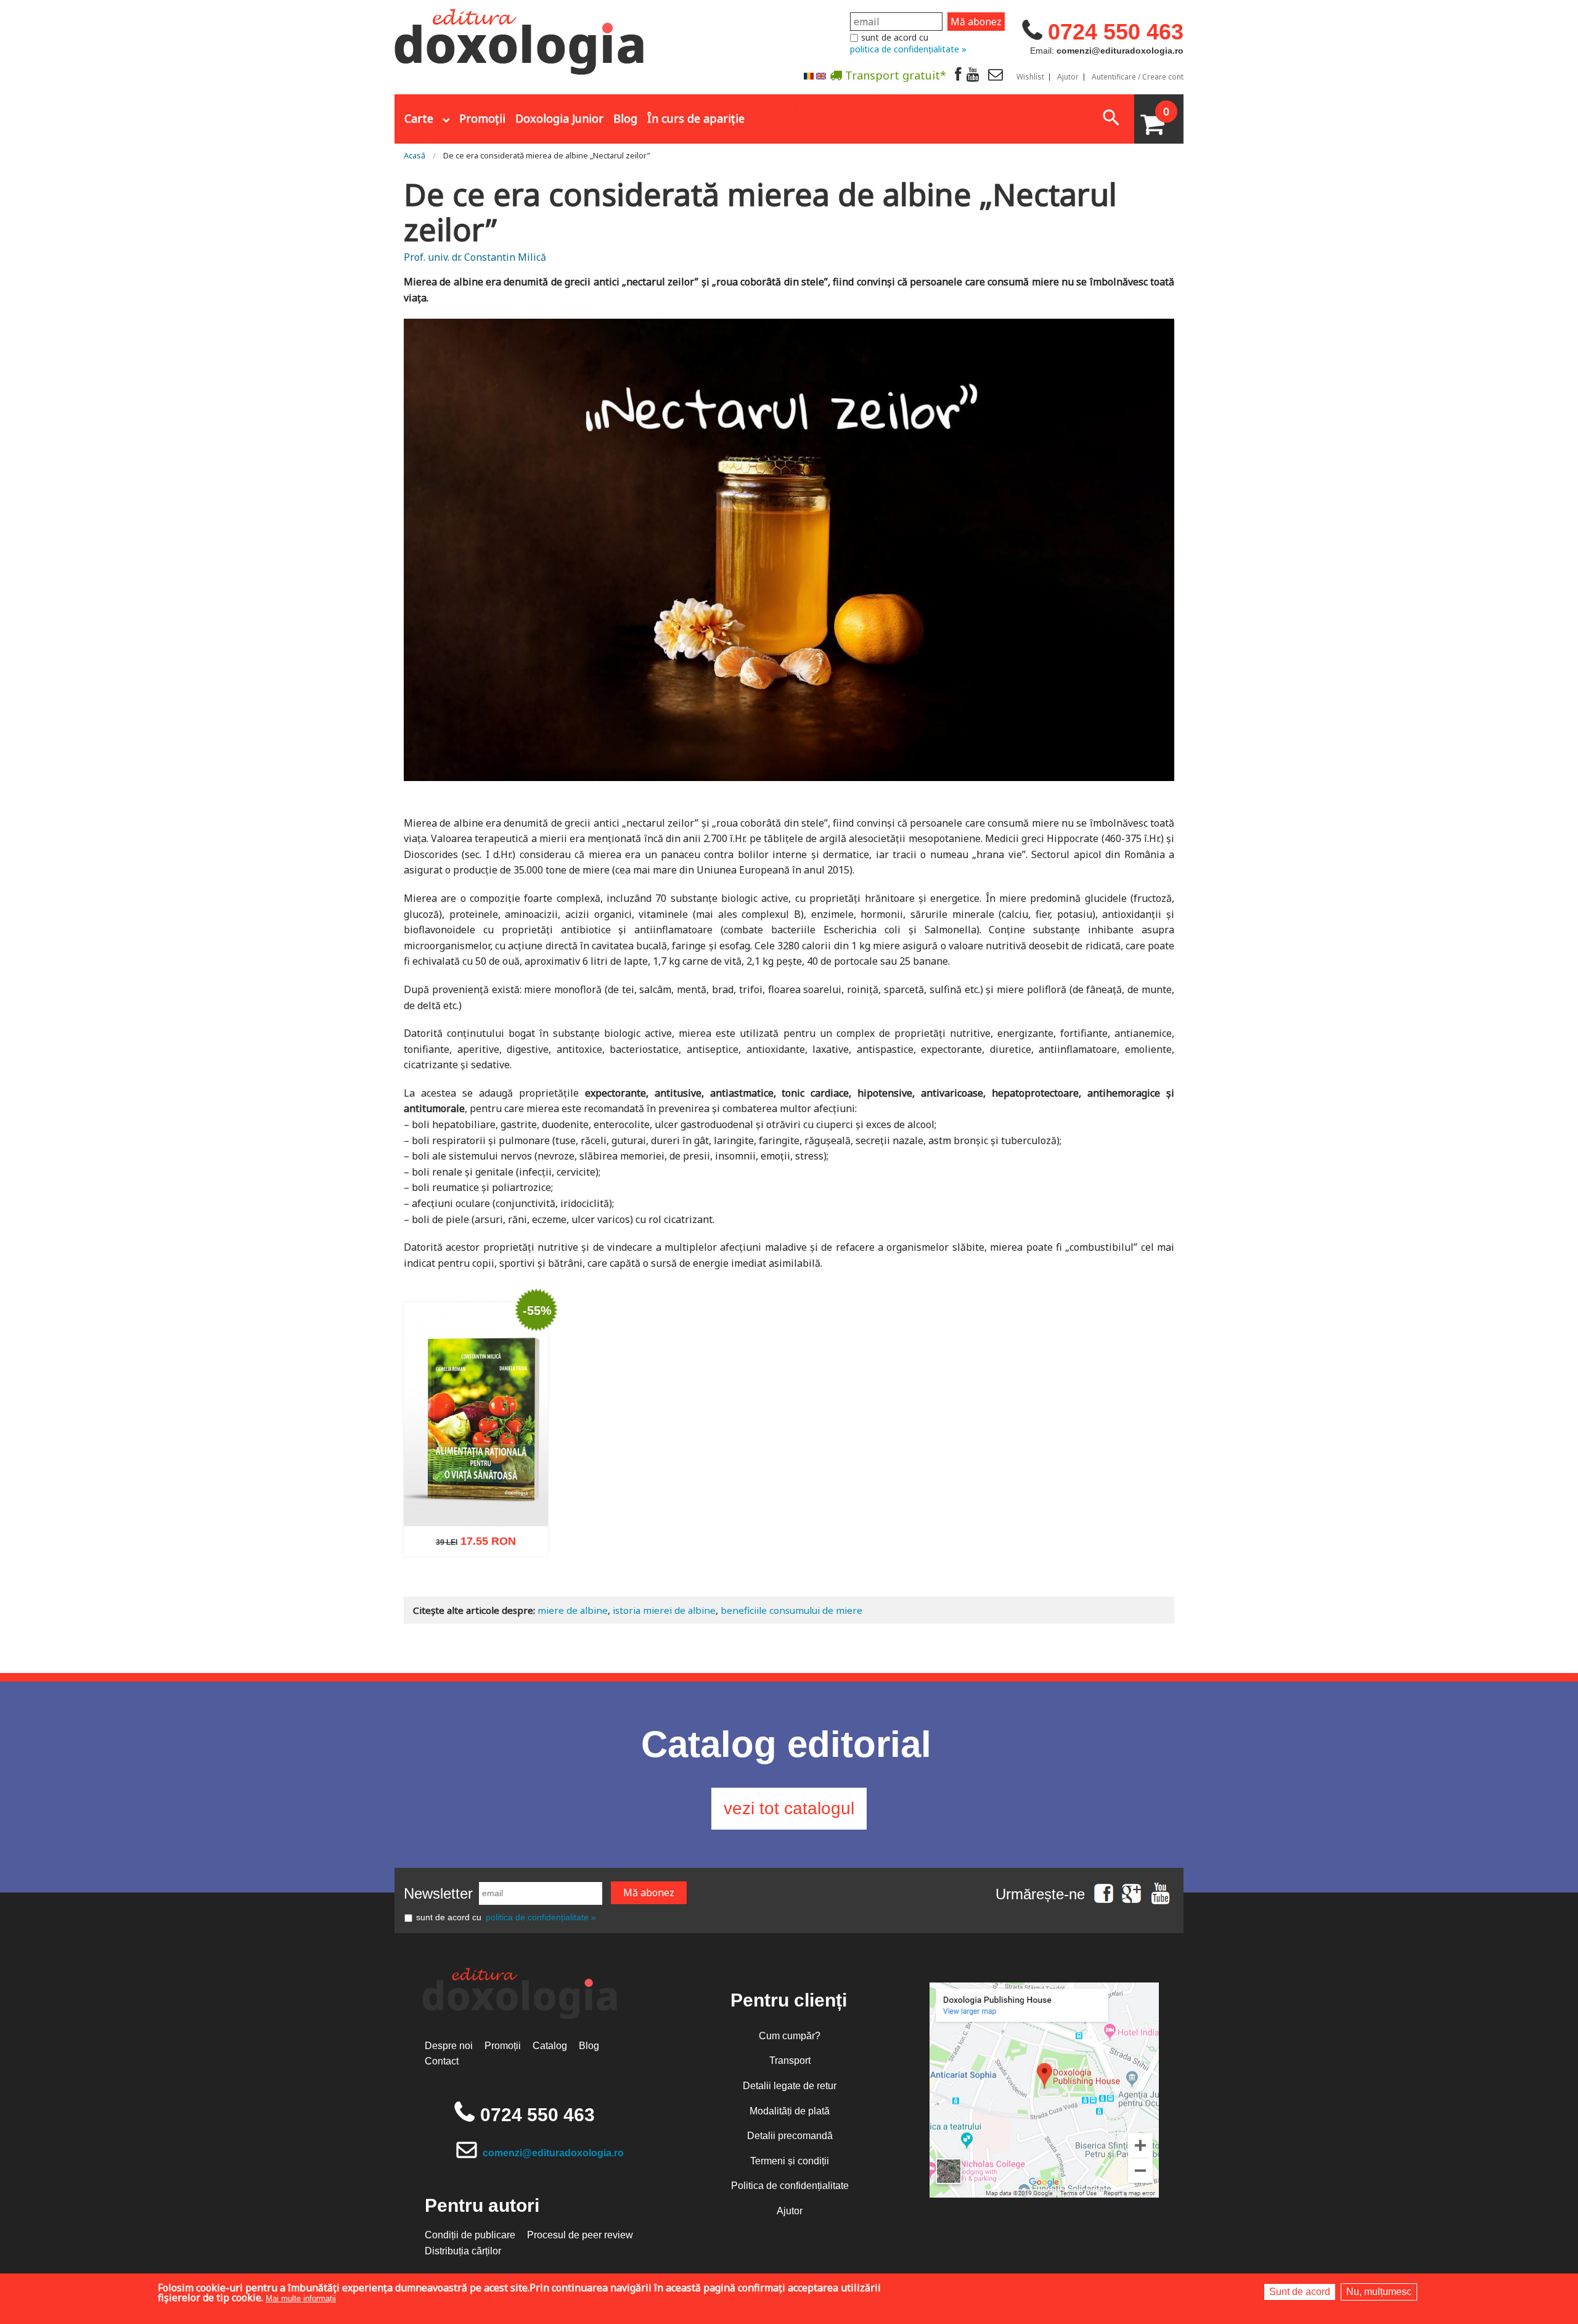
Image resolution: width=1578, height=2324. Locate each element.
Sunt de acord (1300, 2292)
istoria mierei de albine (664, 1610)
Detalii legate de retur (790, 2086)
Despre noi (449, 2046)
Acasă (415, 155)
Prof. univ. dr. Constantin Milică (475, 257)
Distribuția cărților (463, 2251)
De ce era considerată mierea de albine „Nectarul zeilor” (547, 155)
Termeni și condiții (790, 2161)
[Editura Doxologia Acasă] (521, 39)
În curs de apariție (696, 118)
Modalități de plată (790, 2111)
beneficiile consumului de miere (791, 1610)
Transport (790, 2060)
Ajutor (1068, 77)
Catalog (550, 2046)
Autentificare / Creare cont (1138, 77)
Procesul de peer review (580, 2235)
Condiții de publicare (470, 2235)
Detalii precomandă (790, 2136)
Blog (625, 118)
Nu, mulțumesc (1379, 2292)
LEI (509, 1547)
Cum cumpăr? (790, 2036)
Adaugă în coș (460, 1602)
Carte (419, 118)
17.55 (469, 1545)
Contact (442, 2061)
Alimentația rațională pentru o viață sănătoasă (476, 1498)
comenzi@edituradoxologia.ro (553, 2153)
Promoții (482, 118)
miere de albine (573, 1610)
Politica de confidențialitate (790, 2186)
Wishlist (1030, 77)
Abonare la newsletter (814, 105)
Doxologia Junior (559, 118)
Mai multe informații (301, 2298)
